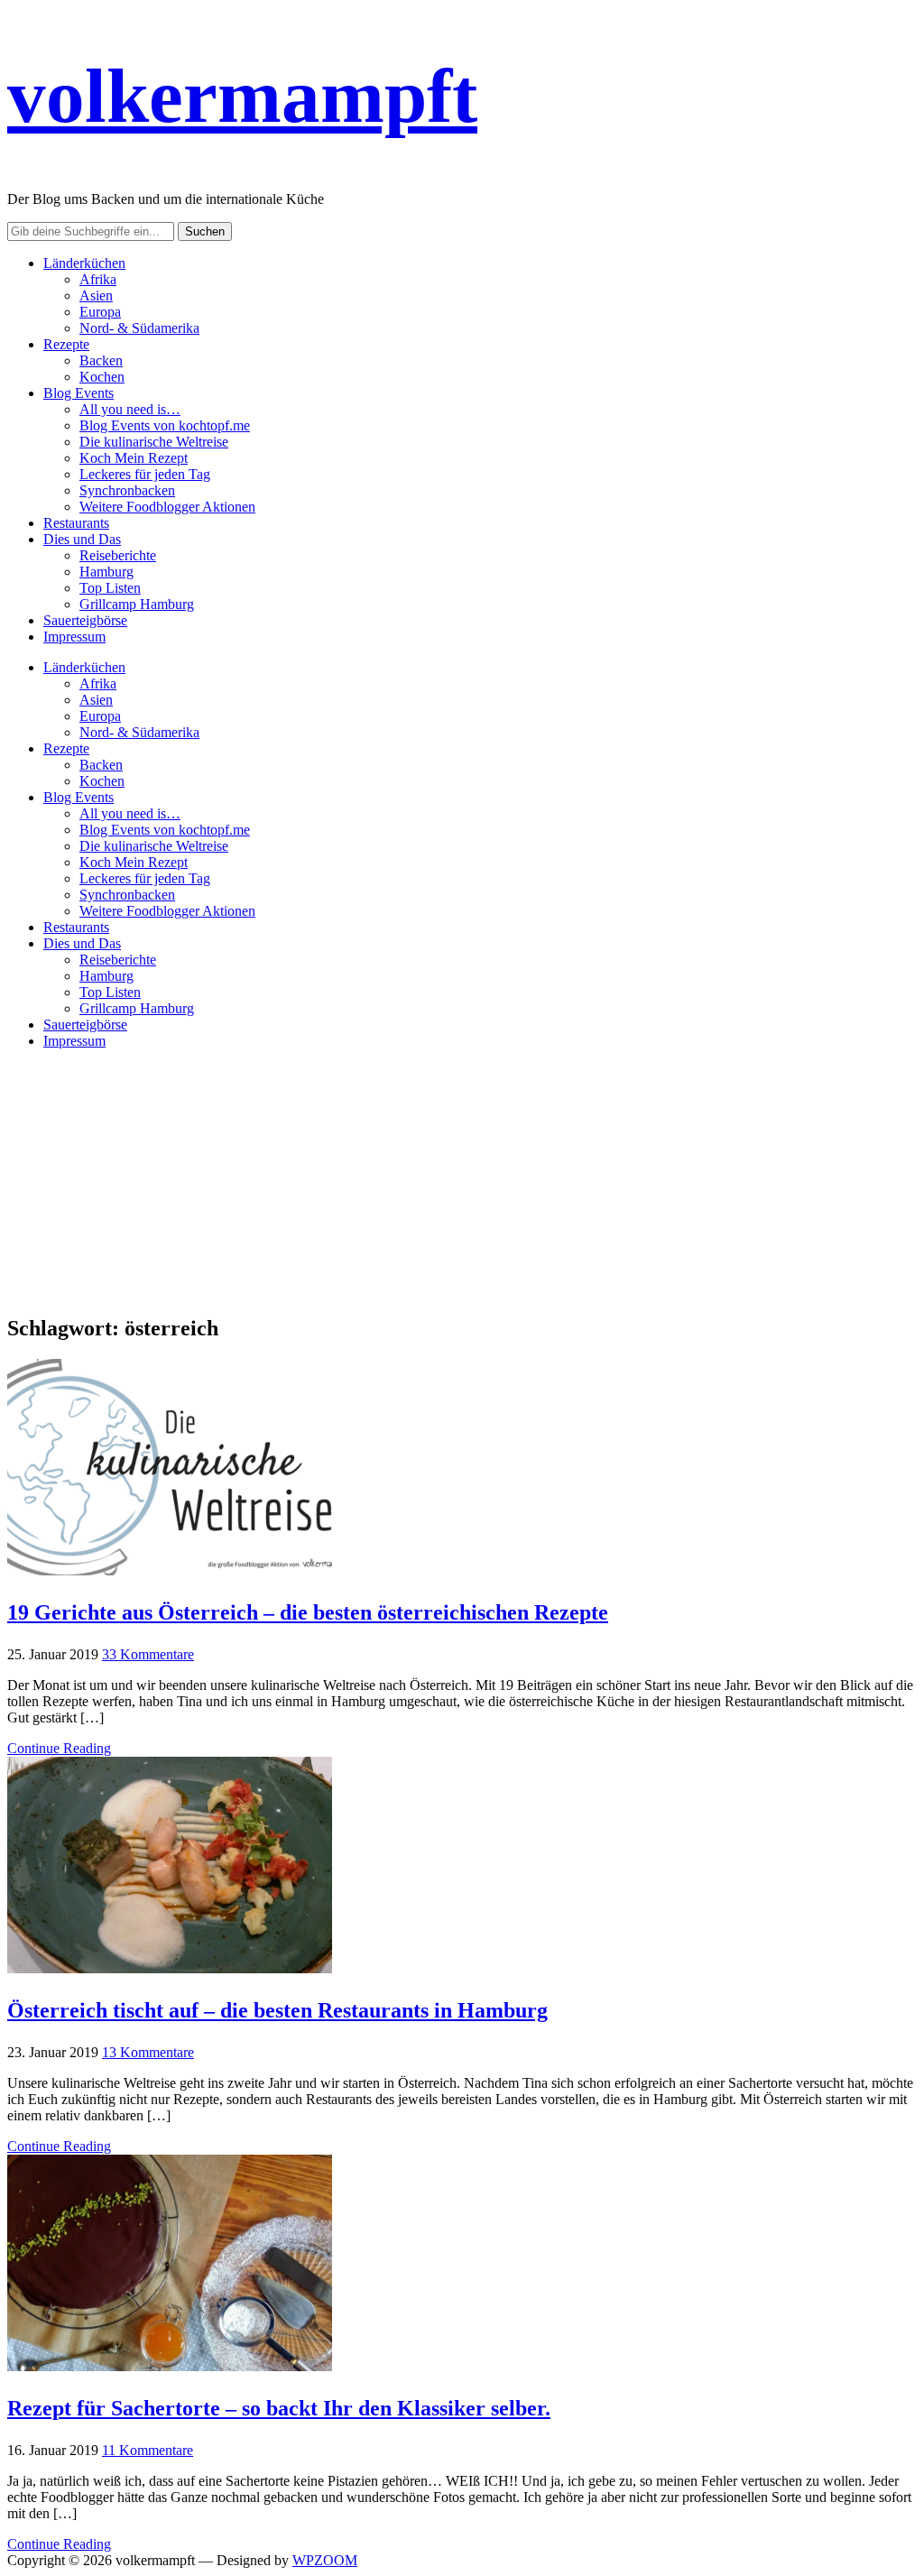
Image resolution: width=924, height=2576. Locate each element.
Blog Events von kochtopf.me (165, 425)
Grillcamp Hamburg (137, 604)
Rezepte (66, 344)
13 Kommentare (148, 2052)
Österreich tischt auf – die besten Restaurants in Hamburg (277, 2010)
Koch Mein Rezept (134, 458)
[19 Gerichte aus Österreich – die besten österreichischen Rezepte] (170, 1570)
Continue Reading (59, 1748)
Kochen (102, 377)
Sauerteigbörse (85, 620)
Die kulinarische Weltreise (154, 442)
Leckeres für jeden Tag (145, 474)
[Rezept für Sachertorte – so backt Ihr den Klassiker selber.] (170, 2366)
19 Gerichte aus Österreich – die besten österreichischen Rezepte (308, 1612)
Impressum (74, 637)
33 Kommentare (148, 1654)
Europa (100, 312)
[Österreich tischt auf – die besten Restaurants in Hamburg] (170, 1968)
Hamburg (106, 572)
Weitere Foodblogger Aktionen (167, 507)
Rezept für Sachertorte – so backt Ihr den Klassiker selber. (279, 2408)
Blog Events (79, 393)
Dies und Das (82, 539)
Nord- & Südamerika (139, 328)
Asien (96, 295)
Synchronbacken (127, 490)
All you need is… (130, 409)
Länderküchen (84, 263)
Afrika (98, 279)
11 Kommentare (148, 2450)
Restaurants (76, 523)
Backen (101, 360)
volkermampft (242, 96)
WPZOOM (325, 2560)
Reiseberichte (118, 555)
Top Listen (110, 588)
